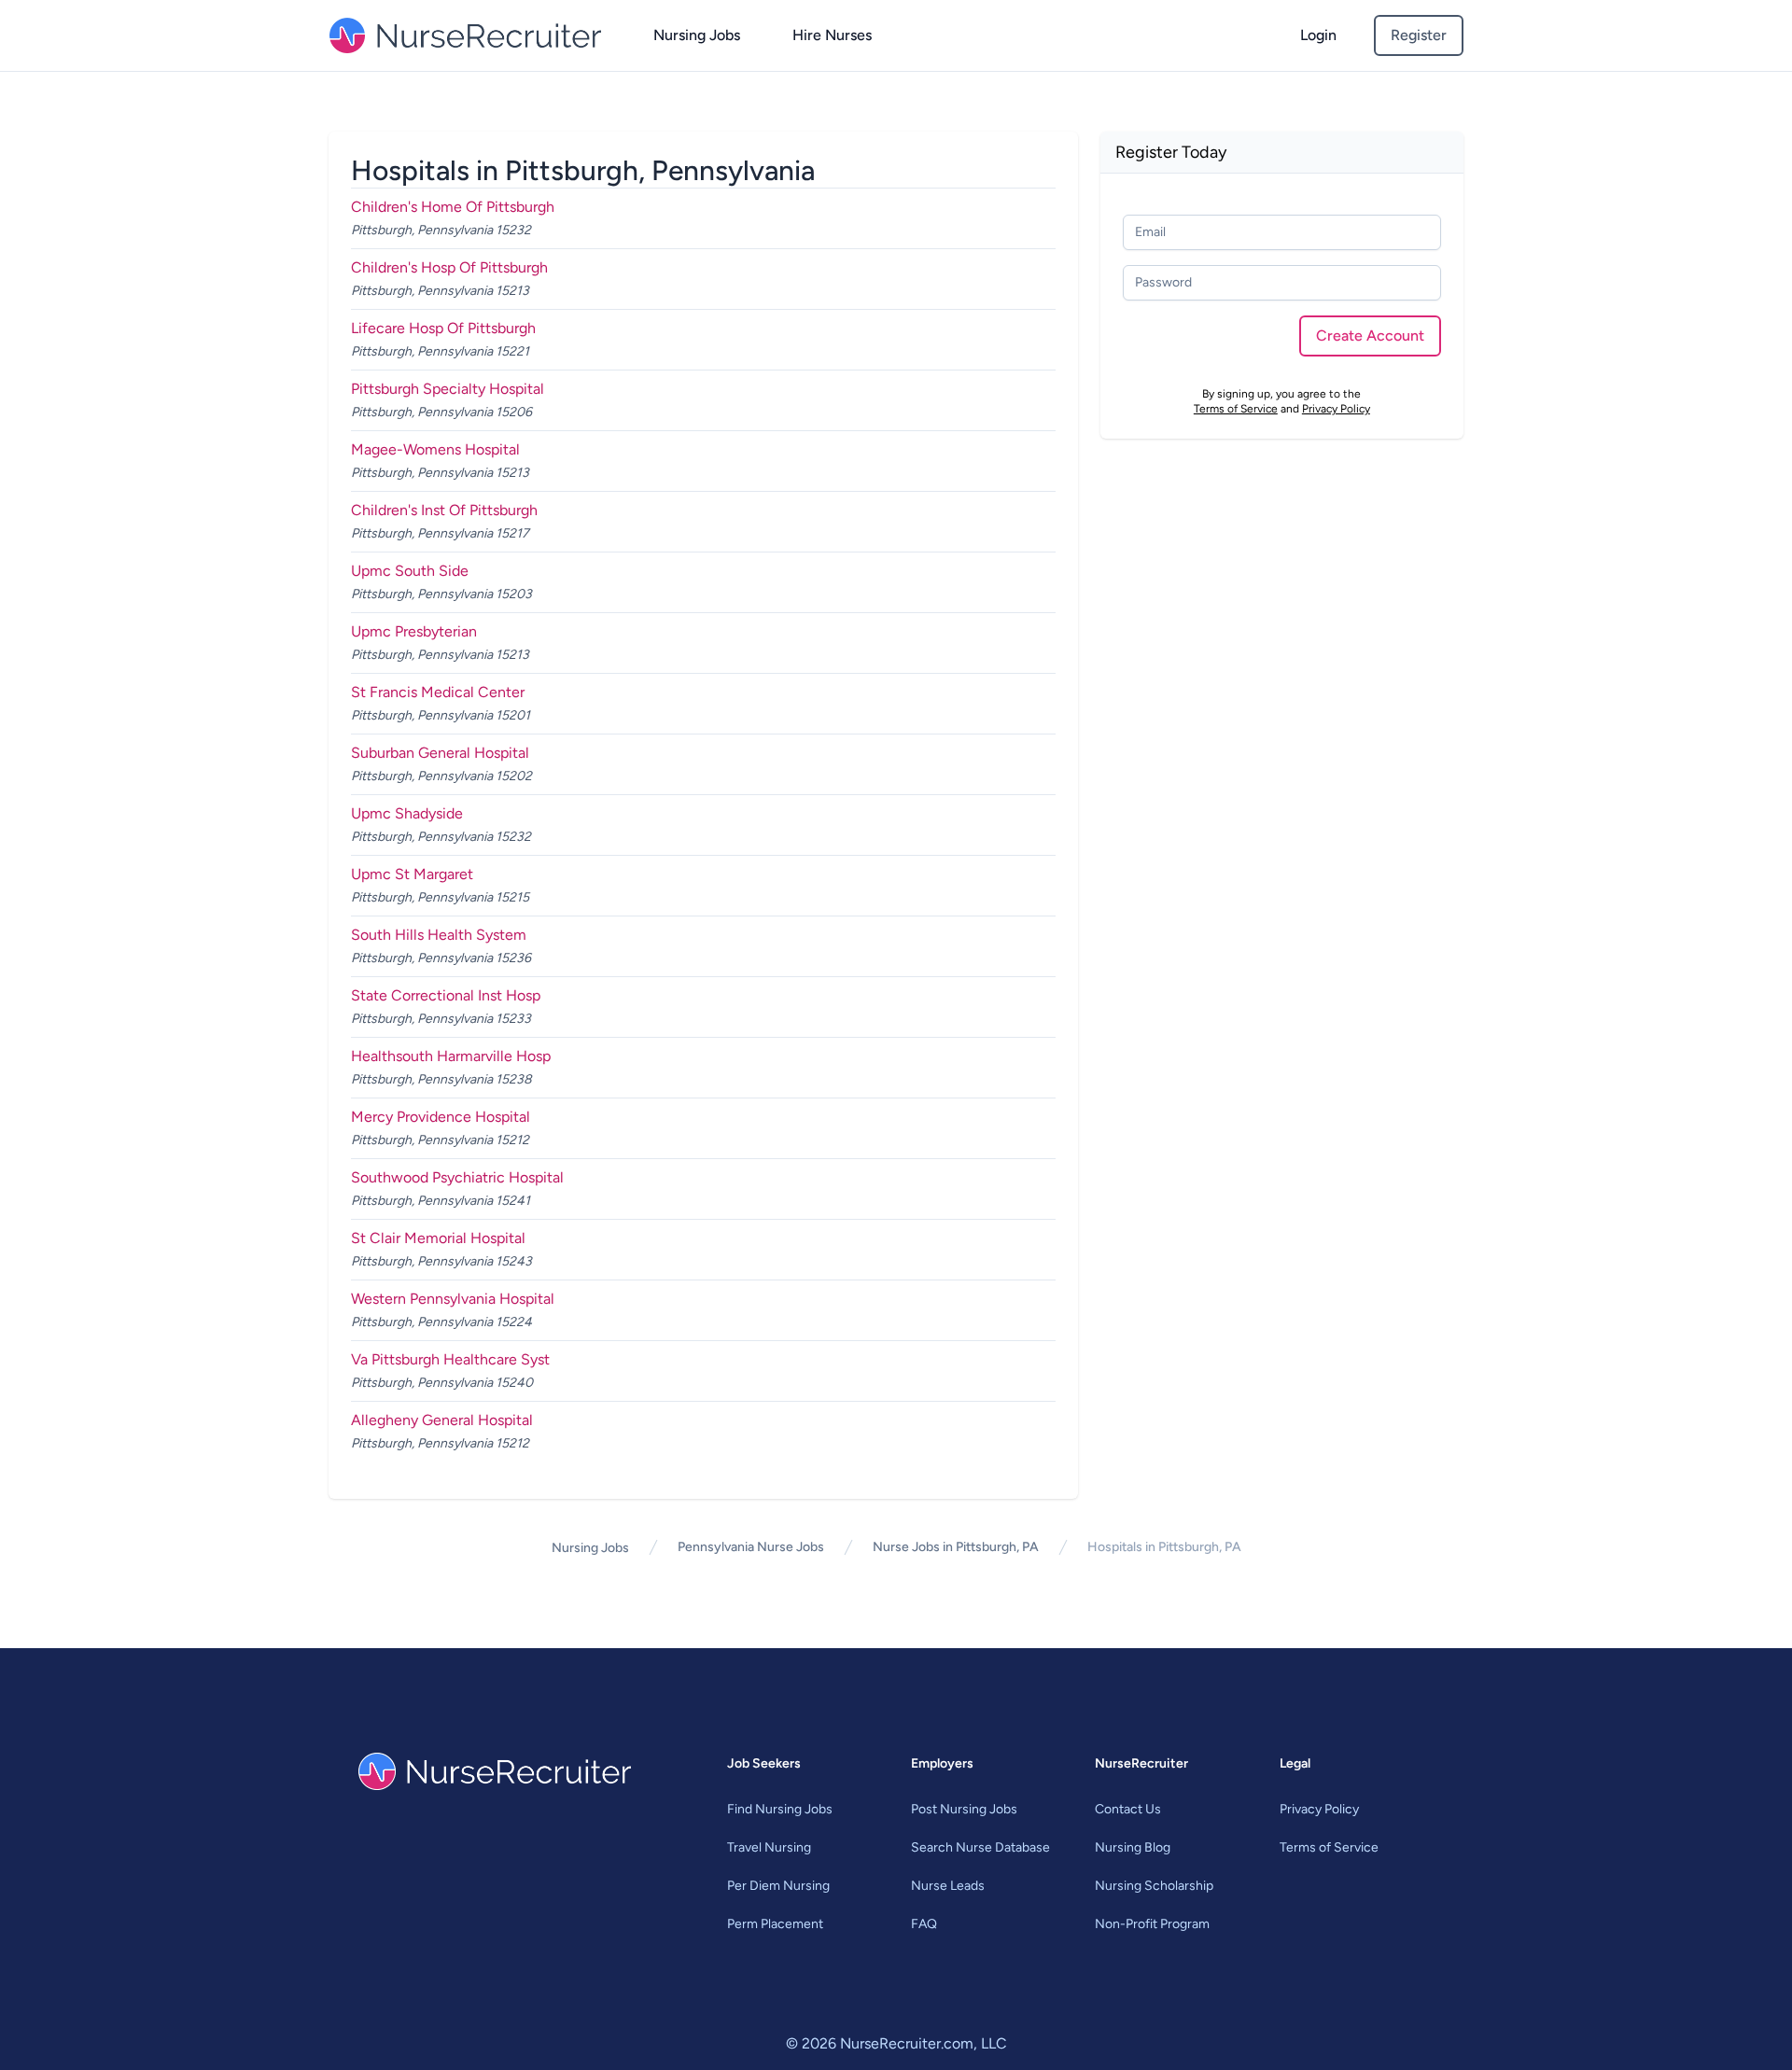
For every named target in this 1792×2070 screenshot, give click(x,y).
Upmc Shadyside (407, 813)
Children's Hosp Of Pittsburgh (449, 267)
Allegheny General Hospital (442, 1420)
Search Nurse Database (980, 1847)
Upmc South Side (410, 571)
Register (1419, 35)
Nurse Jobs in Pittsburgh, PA (956, 1547)
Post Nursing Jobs (964, 1809)
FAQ (924, 1924)
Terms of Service (1236, 409)
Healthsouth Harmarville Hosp (451, 1056)
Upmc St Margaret (412, 874)
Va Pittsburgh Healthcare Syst (450, 1359)
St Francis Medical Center (438, 692)
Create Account (1370, 336)
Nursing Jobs (697, 35)
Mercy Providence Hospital (441, 1117)
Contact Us (1128, 1809)
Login (1318, 35)
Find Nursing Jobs (780, 1809)
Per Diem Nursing (778, 1886)
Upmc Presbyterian (414, 631)
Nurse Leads (948, 1886)
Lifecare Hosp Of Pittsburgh (443, 328)
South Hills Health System (439, 935)
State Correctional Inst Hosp (446, 995)
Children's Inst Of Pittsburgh (444, 510)
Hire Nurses (832, 35)
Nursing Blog (1133, 1847)
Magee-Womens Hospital (435, 449)
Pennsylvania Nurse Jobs (751, 1547)
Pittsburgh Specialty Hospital (448, 389)
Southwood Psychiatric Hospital (457, 1177)
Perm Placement (775, 1924)
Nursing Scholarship (1154, 1886)
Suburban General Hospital (440, 753)
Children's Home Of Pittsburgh (453, 207)
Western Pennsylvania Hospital (453, 1299)
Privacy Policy (1336, 409)
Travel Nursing (769, 1847)
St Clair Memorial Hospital (438, 1238)
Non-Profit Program (1152, 1924)
